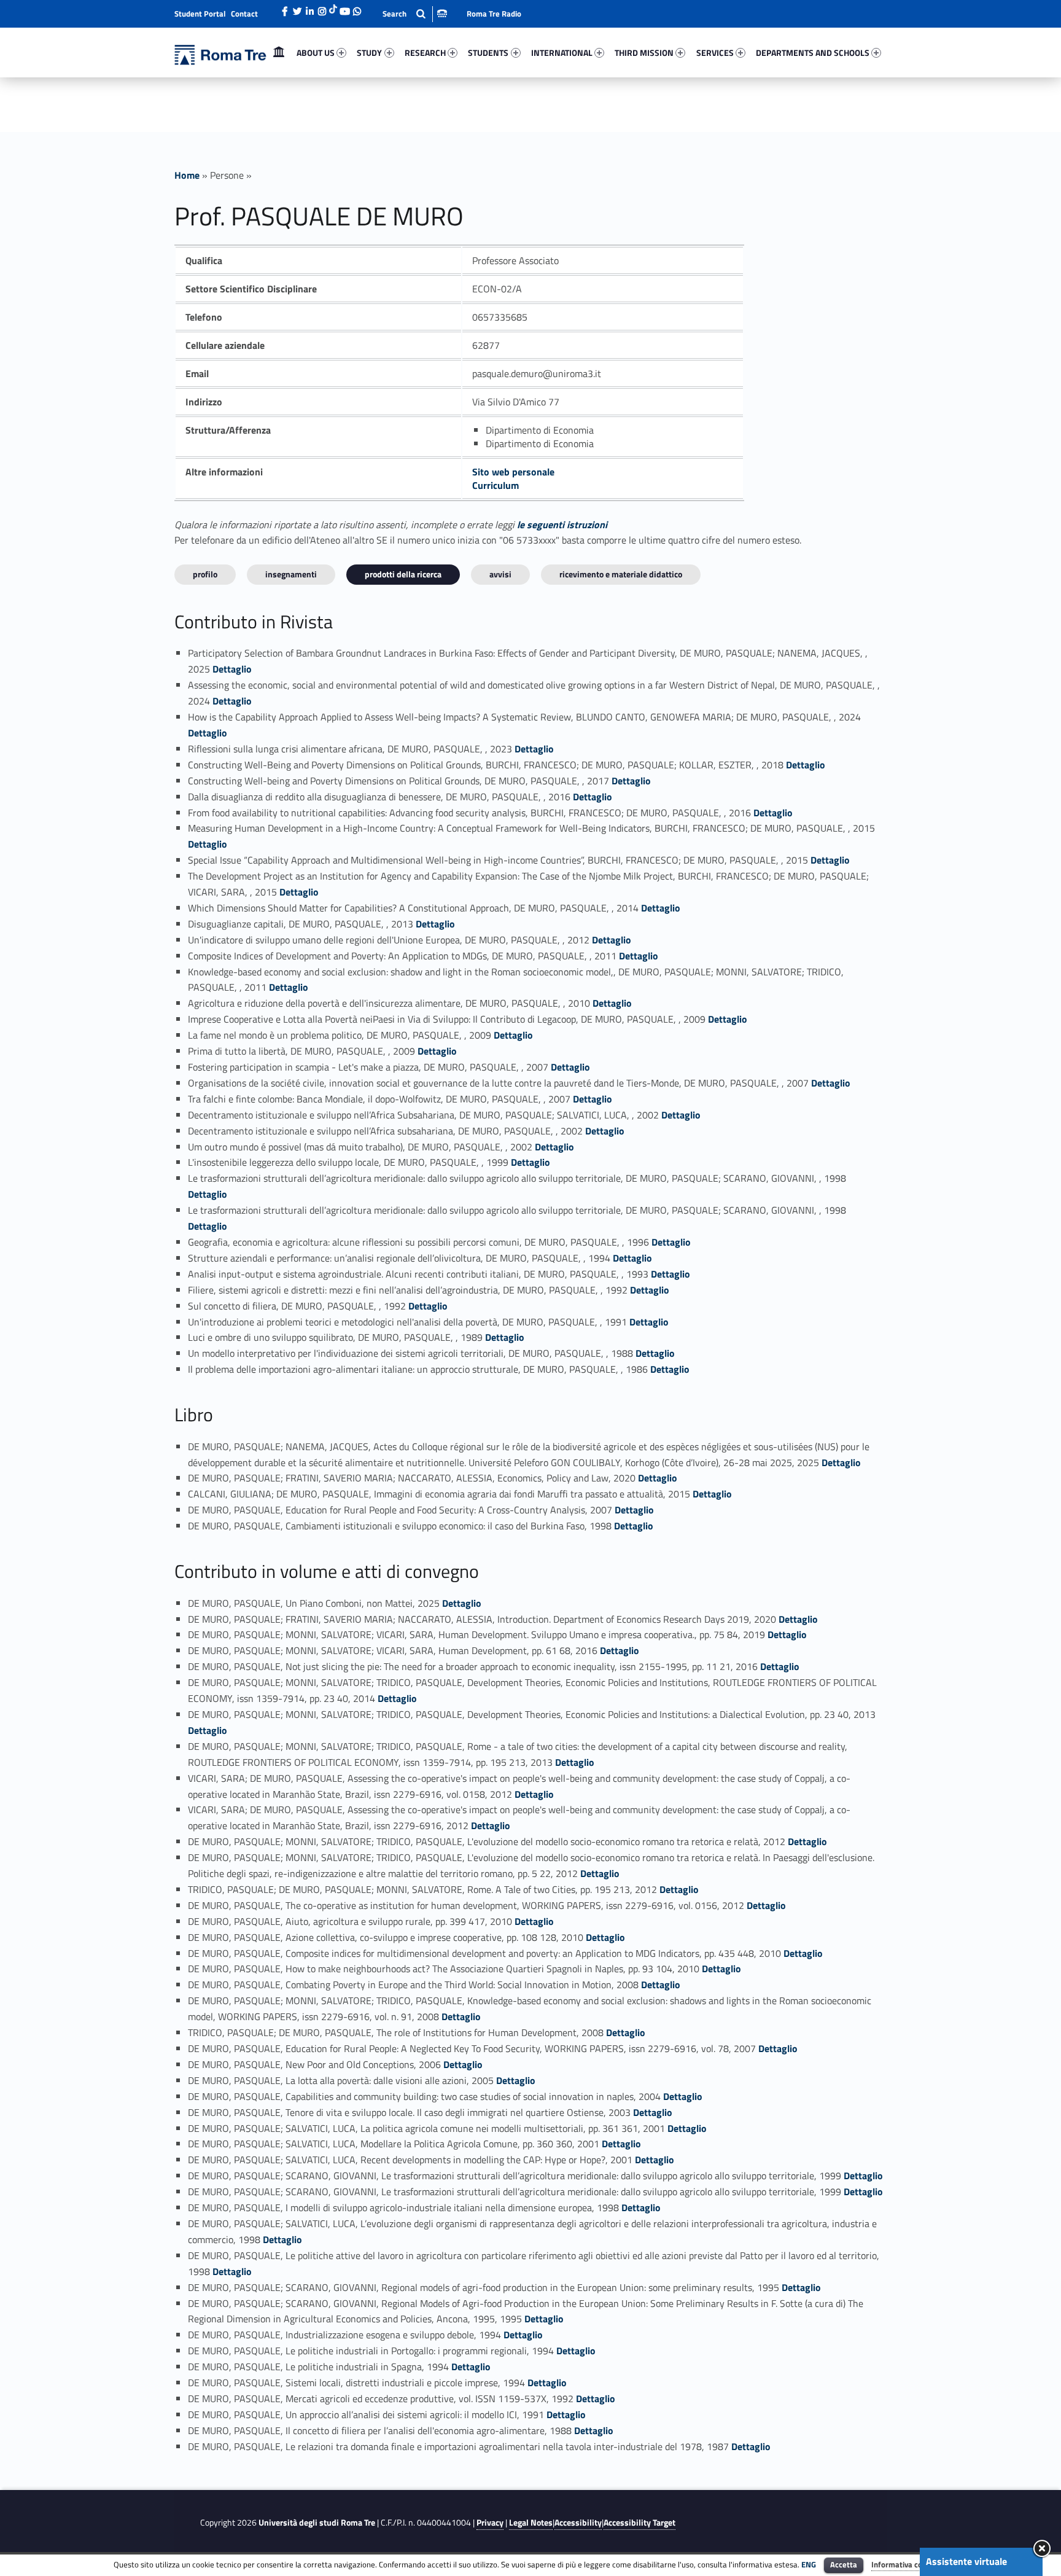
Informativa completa (909, 2564)
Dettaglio (232, 669)
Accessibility (578, 2523)
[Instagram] (322, 8)
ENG (809, 2564)
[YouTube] (344, 8)
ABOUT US (316, 53)
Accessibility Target (639, 2523)
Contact (244, 14)
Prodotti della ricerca (403, 574)
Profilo (205, 574)
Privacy (490, 2523)
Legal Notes (531, 2523)
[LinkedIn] (309, 8)
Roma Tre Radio (494, 14)
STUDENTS (488, 53)
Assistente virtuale (966, 2561)
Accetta (844, 2564)
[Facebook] (285, 8)
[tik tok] (333, 8)
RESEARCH (425, 53)
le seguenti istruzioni (562, 525)
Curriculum (496, 485)
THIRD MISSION (644, 53)
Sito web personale (513, 472)
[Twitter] (297, 8)
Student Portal (200, 14)
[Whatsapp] (357, 8)
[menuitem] (279, 53)
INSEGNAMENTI (291, 574)
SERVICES (715, 53)
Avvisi (500, 574)
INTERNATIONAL (562, 53)
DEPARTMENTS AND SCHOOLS (813, 53)
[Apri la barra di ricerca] (415, 14)
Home (279, 53)
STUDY (369, 53)
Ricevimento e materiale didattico (621, 574)
